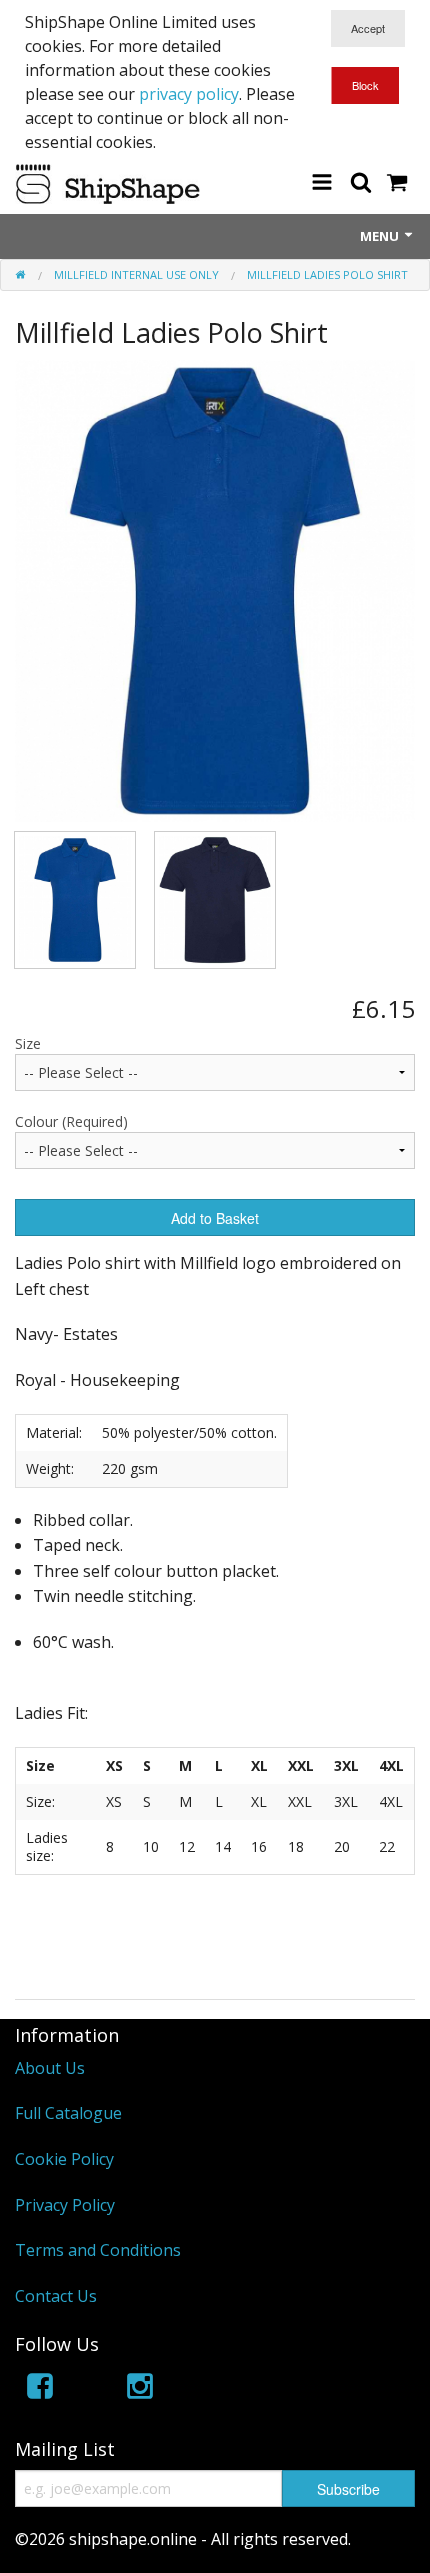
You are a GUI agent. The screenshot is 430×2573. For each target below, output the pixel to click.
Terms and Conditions (98, 2250)
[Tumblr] (240, 2389)
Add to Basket (215, 1218)
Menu (381, 236)
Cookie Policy (64, 2159)
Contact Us (56, 2296)
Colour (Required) (71, 1121)
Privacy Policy (65, 2205)
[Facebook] (40, 2389)
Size (28, 1043)
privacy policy (189, 94)
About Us (50, 2068)
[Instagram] (140, 2389)
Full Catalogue (68, 2113)
